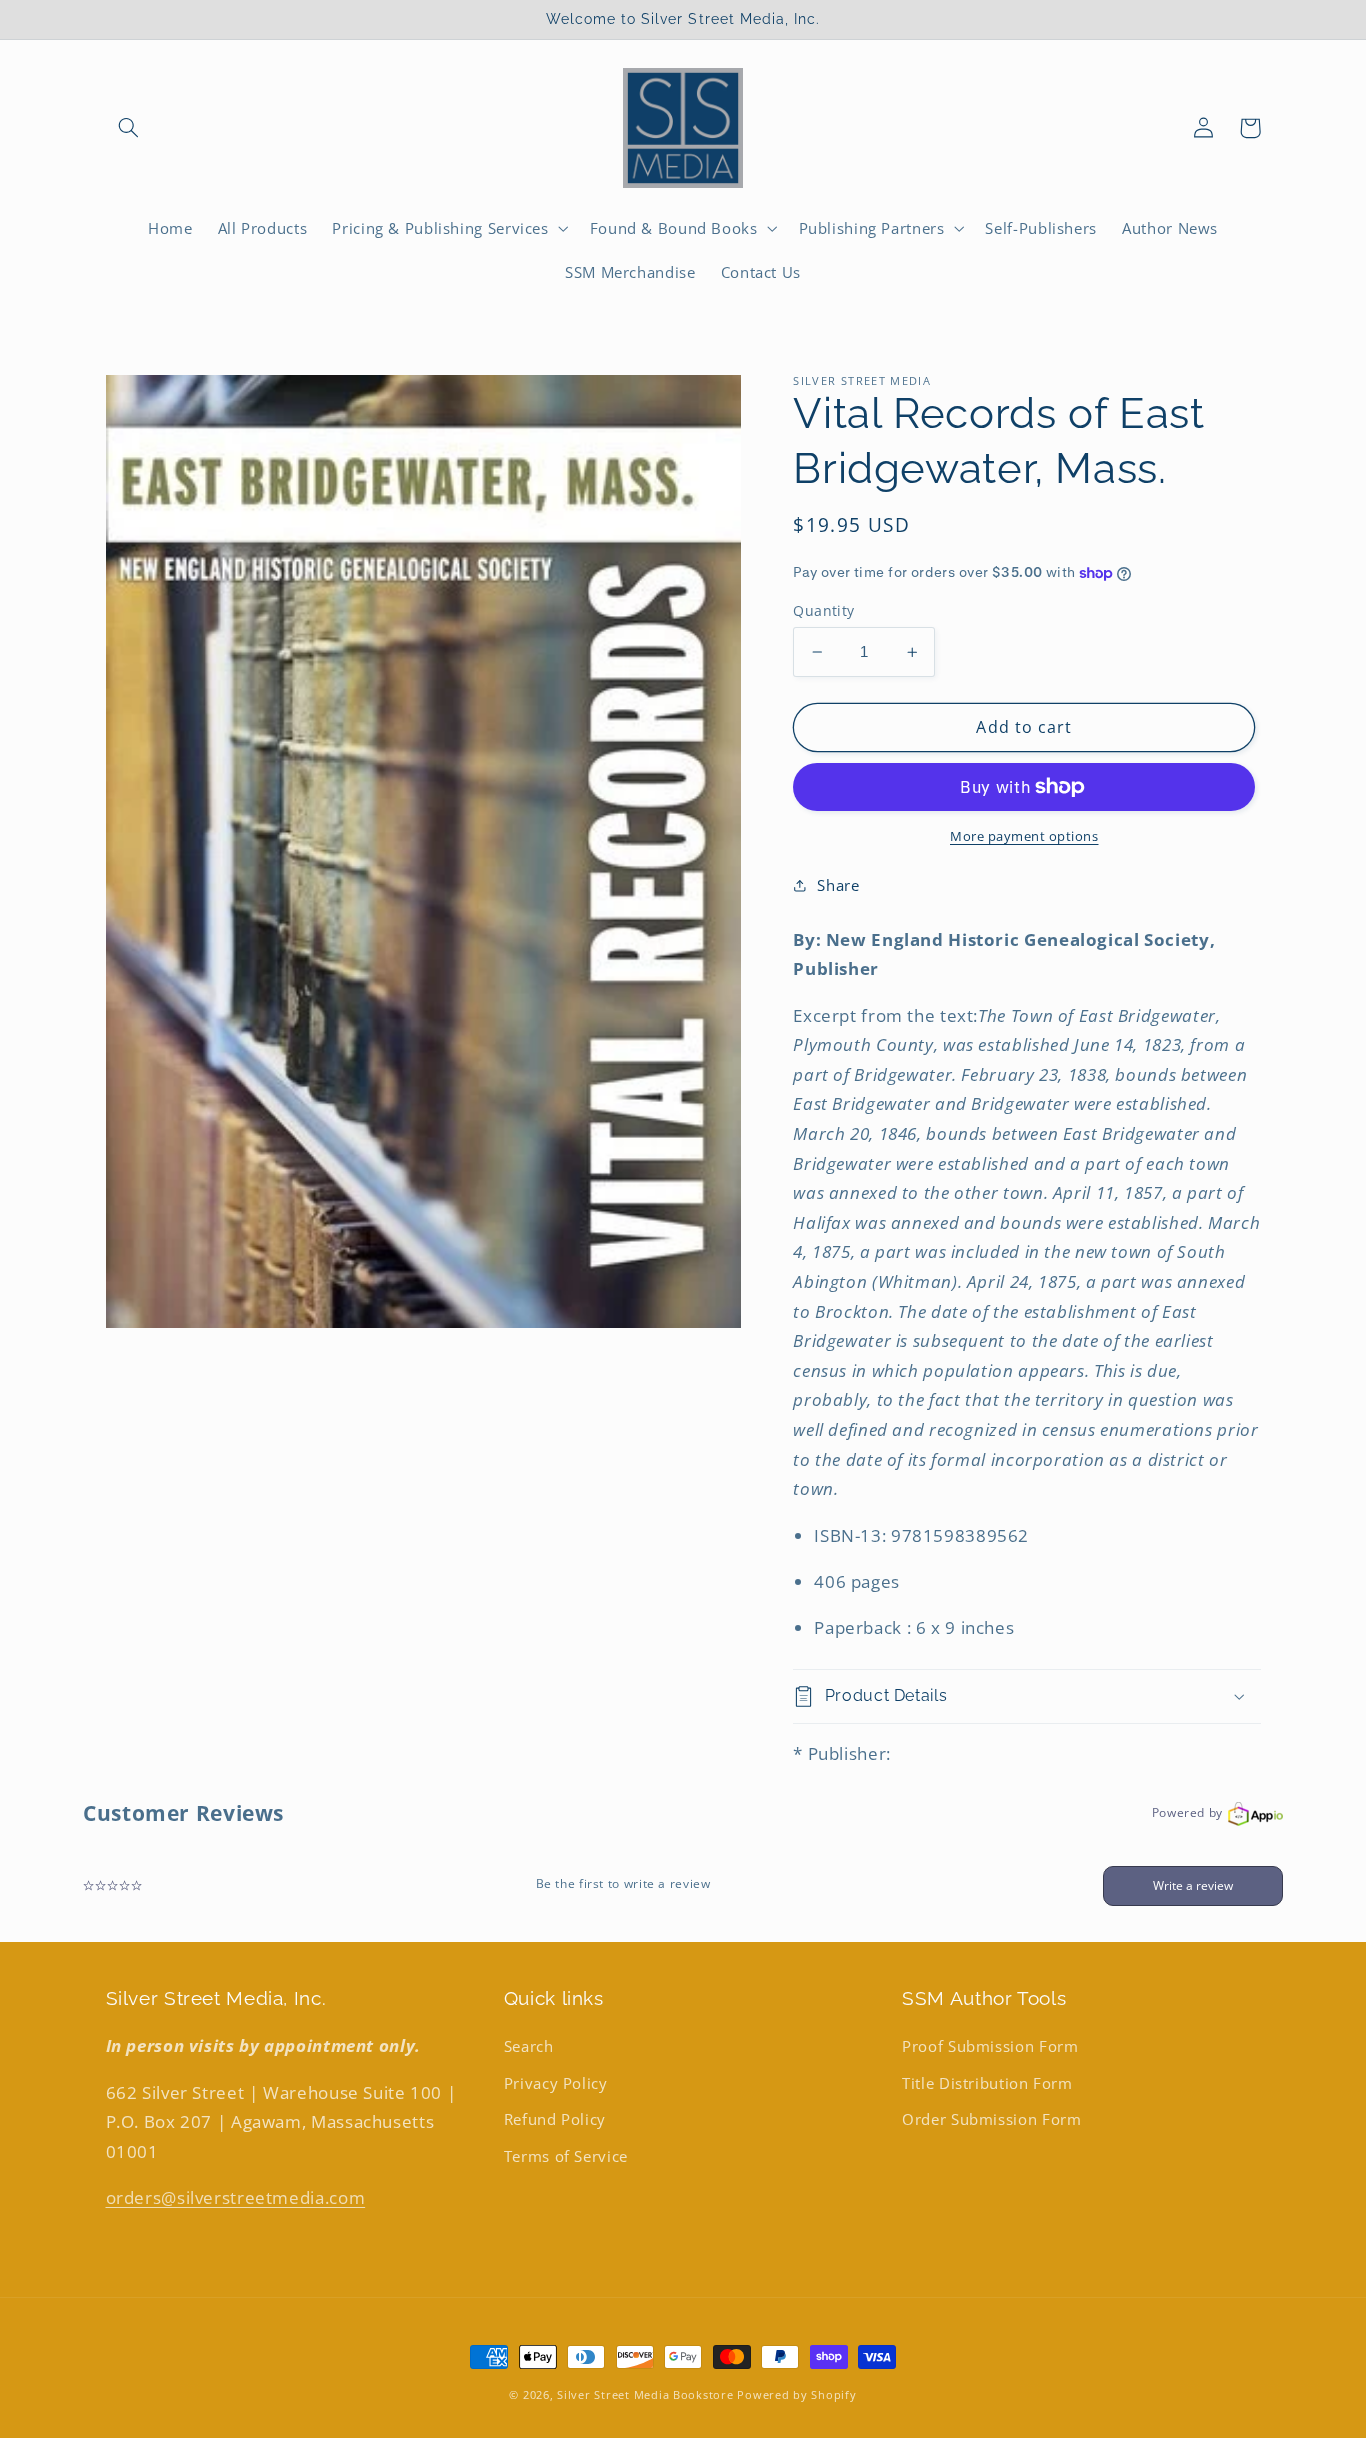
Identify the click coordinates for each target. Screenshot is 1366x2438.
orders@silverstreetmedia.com (236, 2197)
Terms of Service (566, 2156)
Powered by (1187, 1812)
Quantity (823, 610)
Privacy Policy (556, 2083)
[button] (129, 128)
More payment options (1024, 836)
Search (529, 2046)
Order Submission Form (991, 2119)
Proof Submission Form (990, 2046)
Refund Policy (555, 2119)
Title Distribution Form (987, 2083)
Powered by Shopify (796, 2395)
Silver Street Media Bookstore (645, 2395)
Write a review (1193, 1885)
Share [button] (838, 885)
